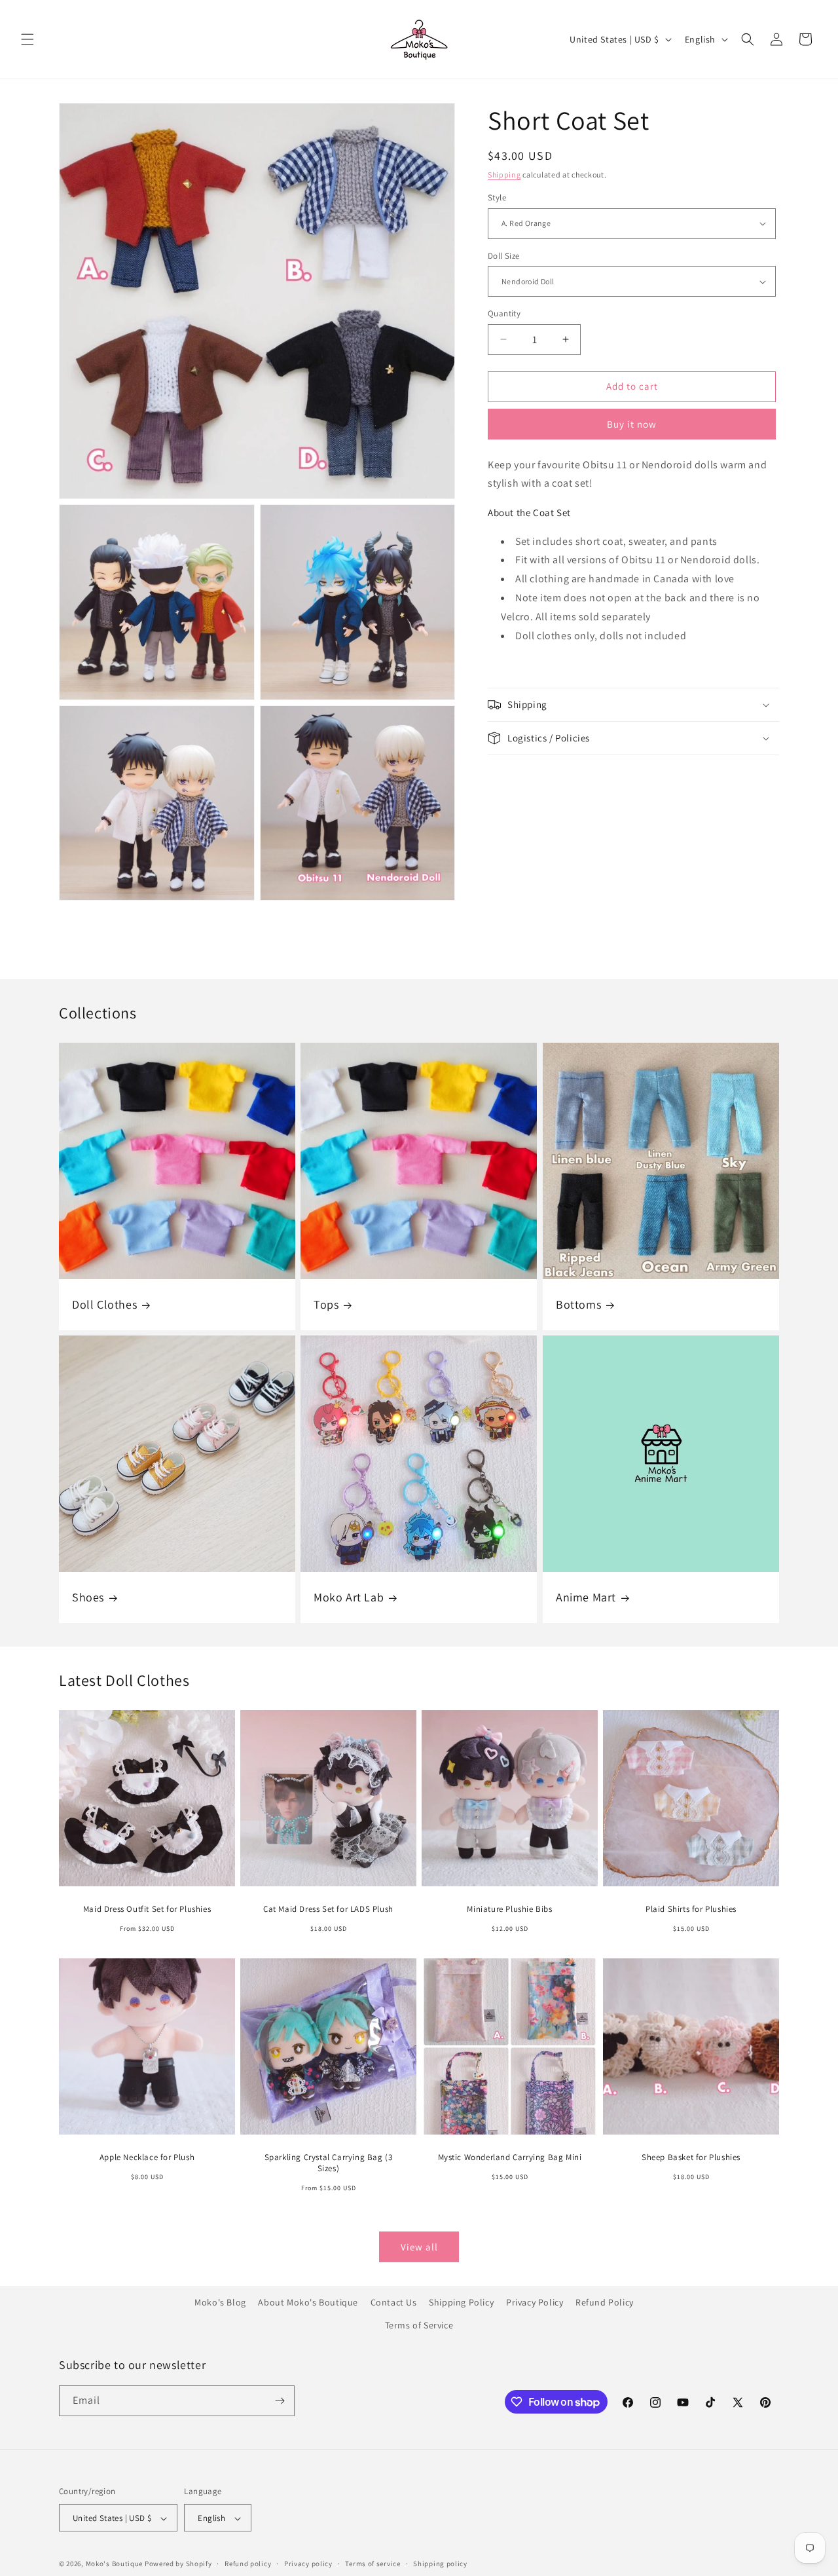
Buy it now (632, 424)
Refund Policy (605, 2302)
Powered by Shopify (178, 2564)
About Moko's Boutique (308, 2302)
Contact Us (394, 2302)
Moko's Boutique (115, 2564)
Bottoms (578, 1304)
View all (419, 2247)
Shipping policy (440, 2564)
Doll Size (504, 256)
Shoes (88, 1597)
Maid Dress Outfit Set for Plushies (147, 1909)
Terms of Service (419, 2326)
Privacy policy (308, 2564)
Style (497, 197)
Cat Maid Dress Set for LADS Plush (328, 1909)
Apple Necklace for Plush (147, 2157)
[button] (27, 39)
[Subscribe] (280, 2401)
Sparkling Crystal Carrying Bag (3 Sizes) (329, 2163)
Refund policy (248, 2564)
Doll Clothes (104, 1304)
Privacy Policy (535, 2302)
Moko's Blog (220, 2302)
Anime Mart (586, 1597)
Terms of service (373, 2564)
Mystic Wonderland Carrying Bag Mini (510, 2157)
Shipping (504, 175)
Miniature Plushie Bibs (509, 1909)
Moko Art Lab (349, 1597)
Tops (326, 1304)
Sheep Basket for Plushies (691, 2157)
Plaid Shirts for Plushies (691, 1909)
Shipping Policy (461, 2302)
